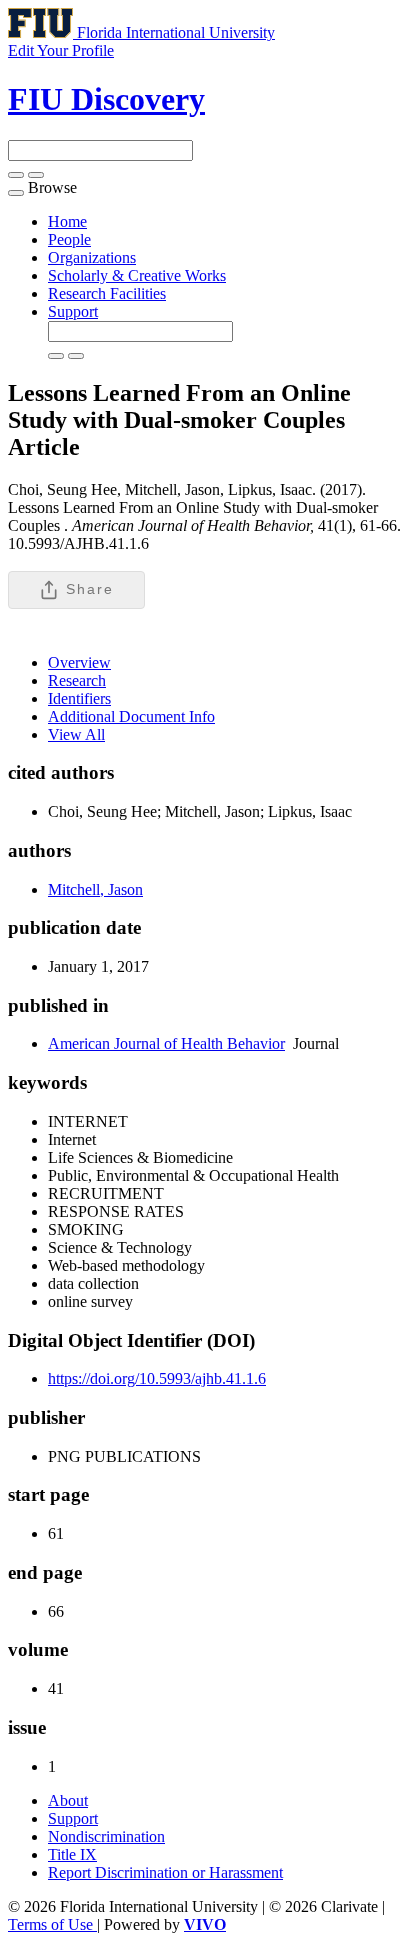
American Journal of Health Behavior (166, 1043)
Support (73, 311)
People (69, 239)
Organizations (92, 257)
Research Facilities (107, 293)
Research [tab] (77, 680)
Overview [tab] (79, 662)
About (68, 1800)
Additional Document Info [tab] (131, 716)
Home (67, 221)
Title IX (72, 1854)
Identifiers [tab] (79, 698)
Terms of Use (52, 1924)
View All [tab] (76, 734)
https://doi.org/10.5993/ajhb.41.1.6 (157, 1378)
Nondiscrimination (106, 1836)
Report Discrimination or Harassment (165, 1872)
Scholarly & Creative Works (137, 275)
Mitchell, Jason (95, 889)
